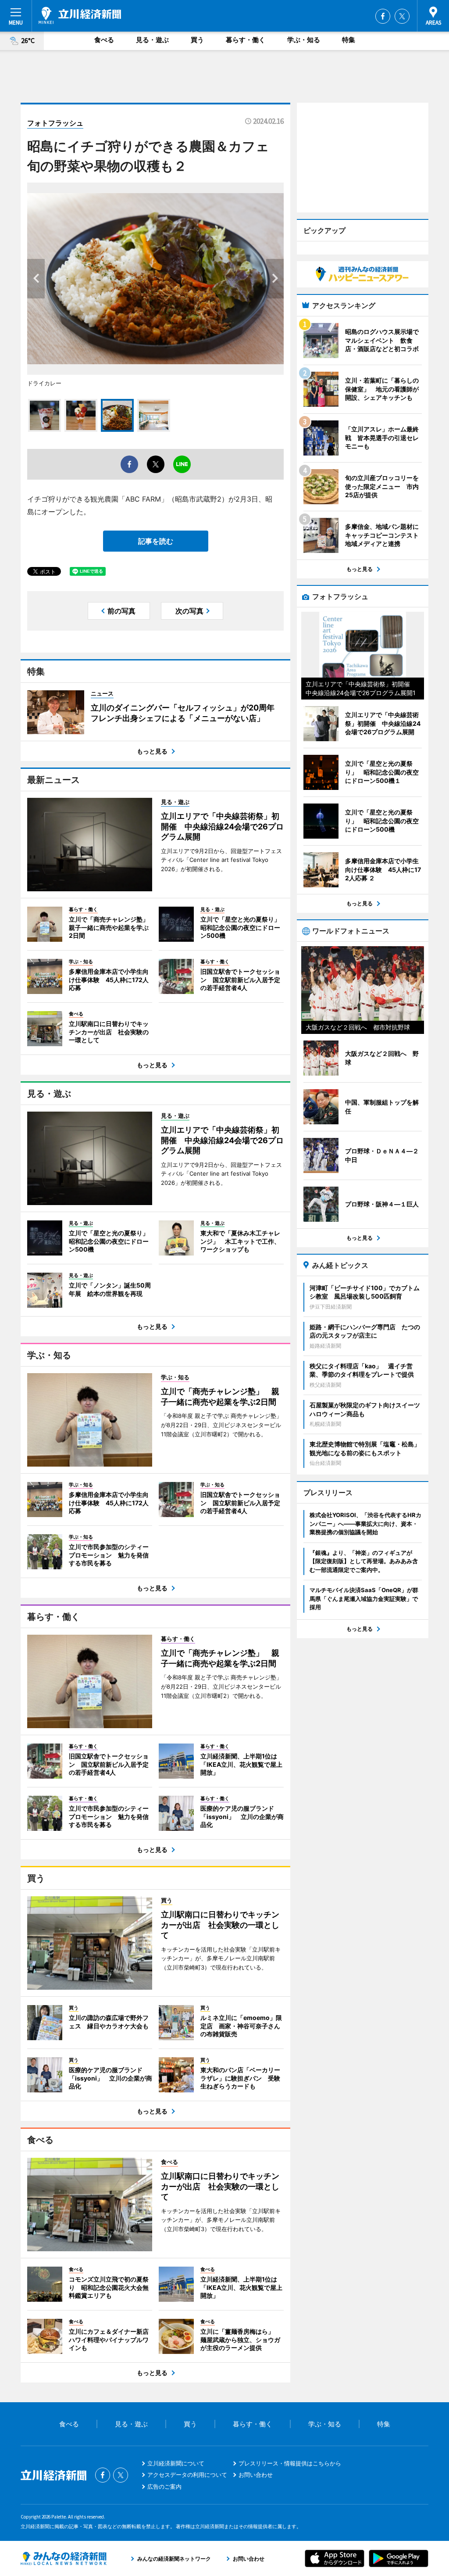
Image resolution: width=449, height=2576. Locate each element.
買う (197, 40)
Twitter (402, 16)
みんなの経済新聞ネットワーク (64, 2558)
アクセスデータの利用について (187, 2475)
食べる (104, 40)
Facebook (383, 16)
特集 (349, 40)
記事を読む (156, 541)
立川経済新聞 (80, 15)
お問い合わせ (256, 2475)
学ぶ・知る (304, 40)
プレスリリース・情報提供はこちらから (290, 2463)
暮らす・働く (246, 40)
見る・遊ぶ (152, 40)
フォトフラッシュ (55, 123)
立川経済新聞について (176, 2463)
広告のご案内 (164, 2486)
